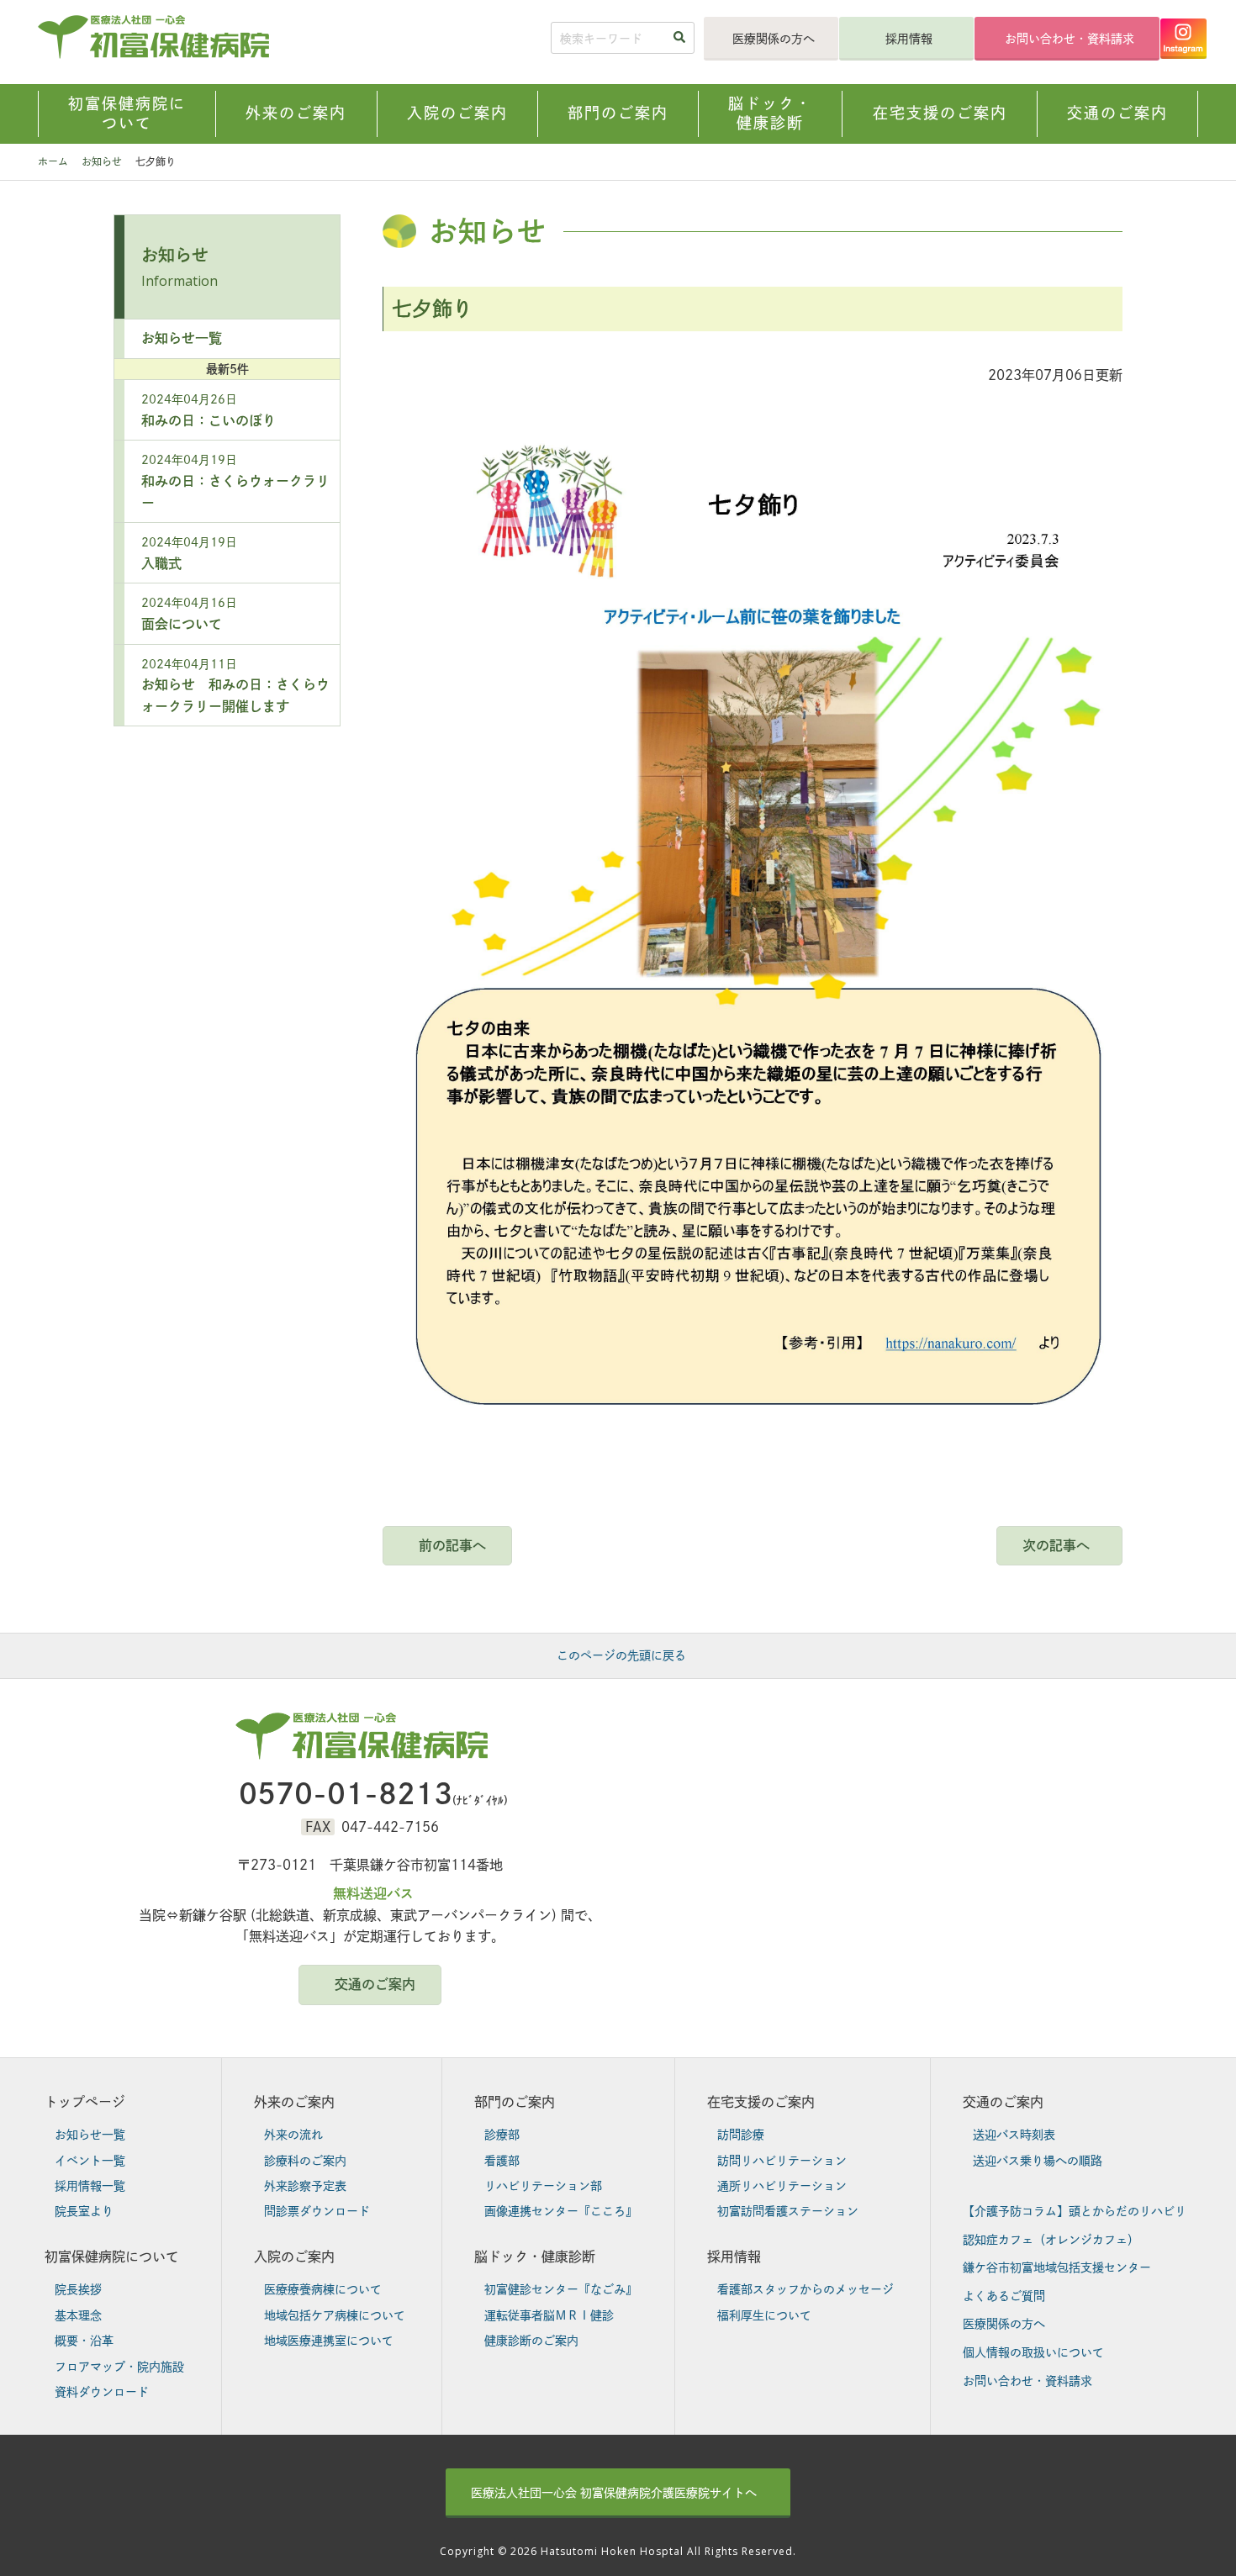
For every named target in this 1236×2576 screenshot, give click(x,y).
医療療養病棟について (323, 2289)
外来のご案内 (294, 2102)
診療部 (502, 2135)
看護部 (502, 2161)
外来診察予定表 (305, 2186)
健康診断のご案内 (531, 2341)
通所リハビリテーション (782, 2186)
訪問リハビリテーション (782, 2161)
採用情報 (909, 39)
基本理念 (78, 2315)
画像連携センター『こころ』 (561, 2211)
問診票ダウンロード (317, 2211)
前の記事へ (452, 1545)
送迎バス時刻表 (1014, 2135)
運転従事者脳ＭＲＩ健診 (549, 2315)
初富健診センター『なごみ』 (561, 2289)
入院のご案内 (294, 2257)
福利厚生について (764, 2315)
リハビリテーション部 (543, 2186)
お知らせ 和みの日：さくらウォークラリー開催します (235, 686)
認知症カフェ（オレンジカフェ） (1051, 2240)
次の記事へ (1056, 1545)
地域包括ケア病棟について (335, 2315)
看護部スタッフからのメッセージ (806, 2289)
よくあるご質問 (1004, 2296)
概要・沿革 (84, 2341)
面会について (189, 614)
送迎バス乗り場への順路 (1038, 2161)
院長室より (84, 2211)
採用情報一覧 (90, 2186)
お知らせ (102, 161)
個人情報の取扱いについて (1033, 2352)
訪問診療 (741, 2135)
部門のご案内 (515, 2102)
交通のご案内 (375, 1984)
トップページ (85, 2102)
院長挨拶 (78, 2289)
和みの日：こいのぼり (209, 410)
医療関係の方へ (774, 39)
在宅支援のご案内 (761, 2102)
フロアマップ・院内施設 (119, 2367)
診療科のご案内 (305, 2161)
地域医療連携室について (329, 2341)
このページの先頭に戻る (621, 1655)
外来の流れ (293, 2135)
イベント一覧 (90, 2161)
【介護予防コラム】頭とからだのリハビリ (1075, 2211)
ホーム (53, 161)
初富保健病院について (112, 2257)
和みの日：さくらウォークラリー (235, 481)
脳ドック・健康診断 (535, 2257)
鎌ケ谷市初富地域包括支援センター (1057, 2267)
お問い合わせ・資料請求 (1070, 39)
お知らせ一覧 (182, 338)
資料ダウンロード (102, 2392)
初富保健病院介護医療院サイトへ (614, 2493)
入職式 (189, 553)
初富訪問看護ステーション (788, 2211)
